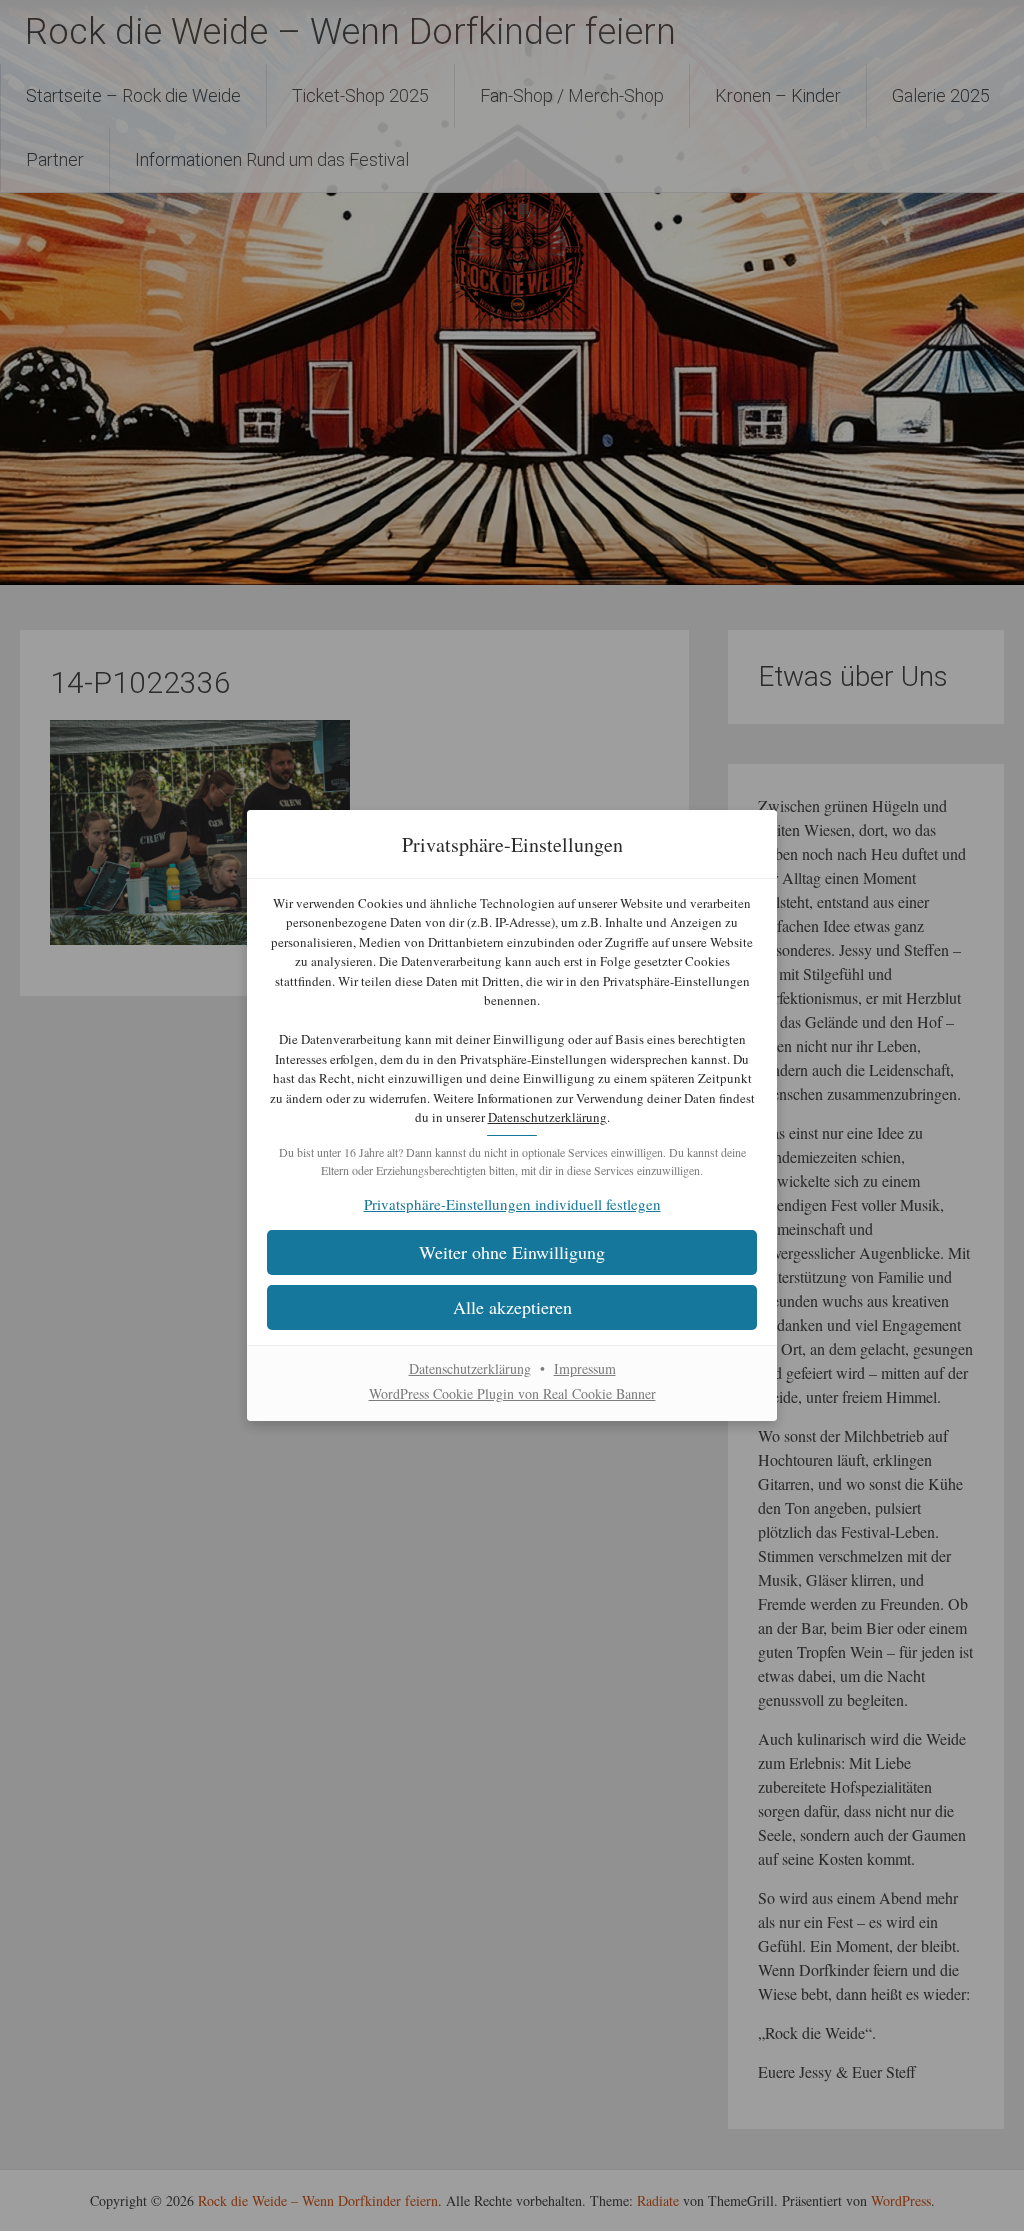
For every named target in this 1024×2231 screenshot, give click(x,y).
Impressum (585, 1368)
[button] (512, 1307)
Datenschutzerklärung (547, 1117)
